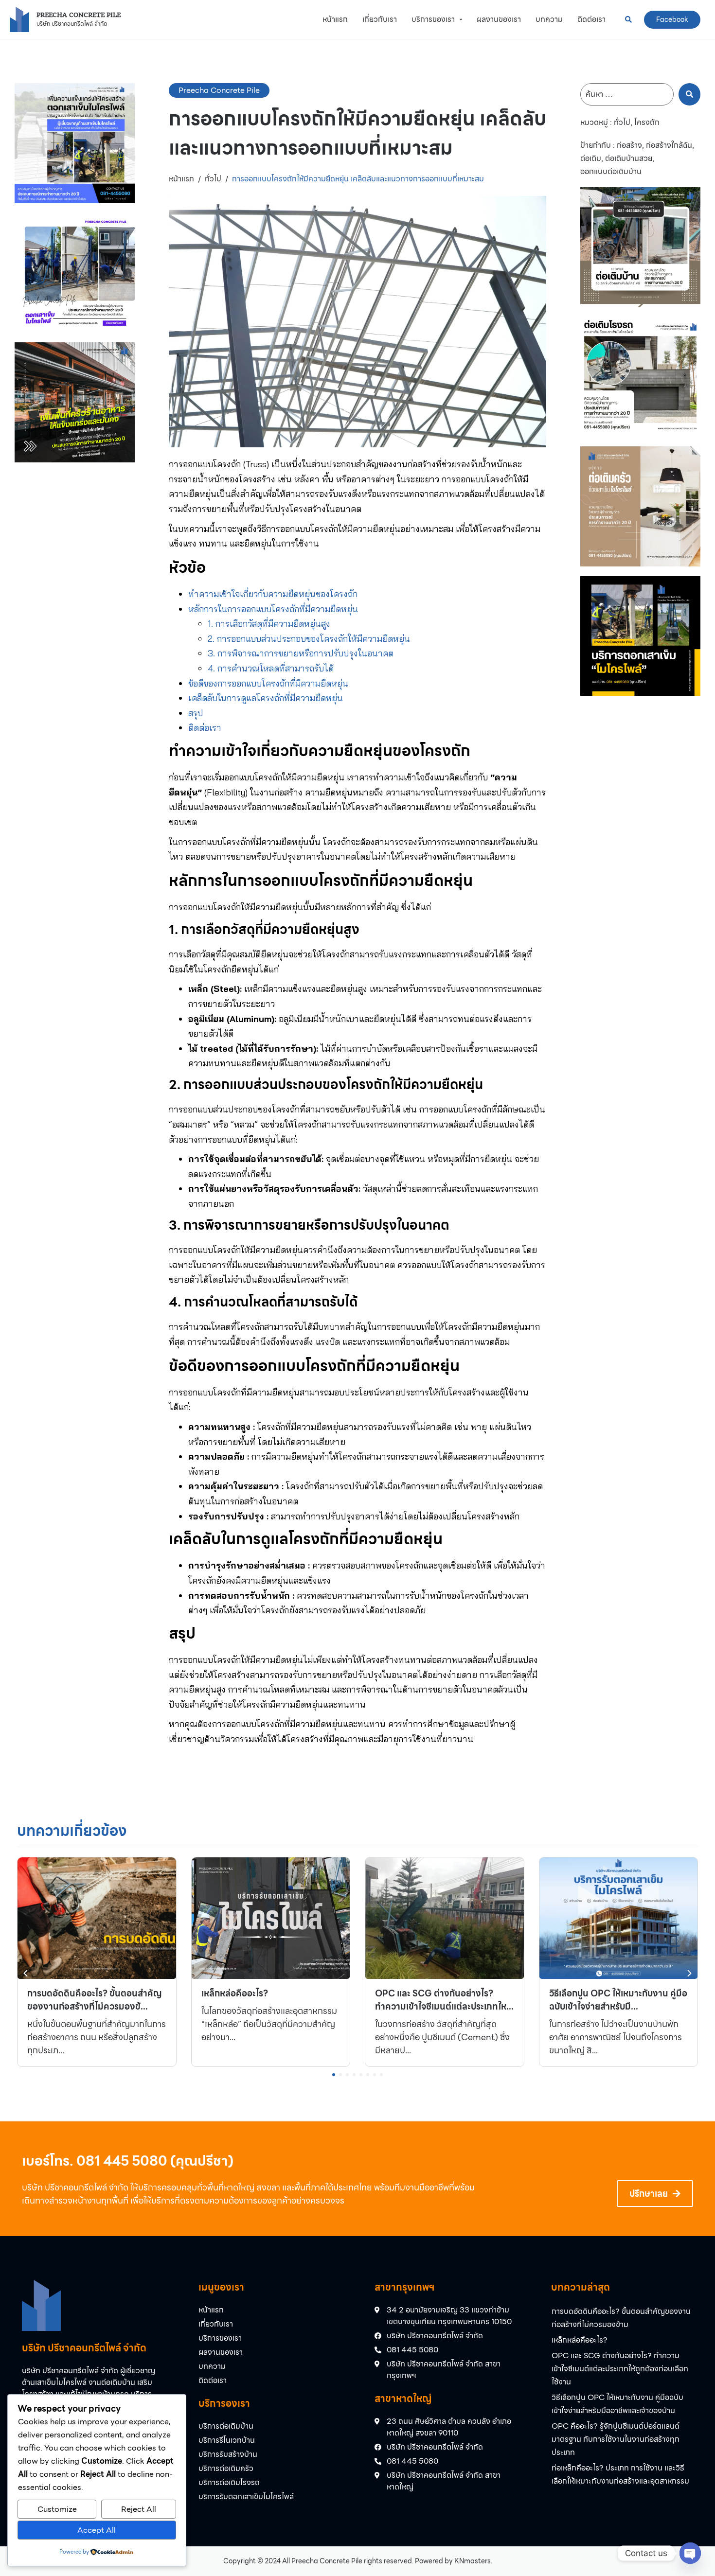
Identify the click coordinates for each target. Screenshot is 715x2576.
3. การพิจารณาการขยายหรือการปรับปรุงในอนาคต (301, 653)
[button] (689, 1973)
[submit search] (689, 94)
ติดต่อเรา (205, 728)
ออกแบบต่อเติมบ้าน (611, 172)
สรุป (196, 713)
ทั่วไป (213, 179)
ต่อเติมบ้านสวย (629, 159)
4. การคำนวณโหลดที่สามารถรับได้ (271, 668)
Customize (57, 2509)
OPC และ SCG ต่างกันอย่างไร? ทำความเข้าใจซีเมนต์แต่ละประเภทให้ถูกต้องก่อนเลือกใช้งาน (620, 2369)
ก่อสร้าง (629, 145)
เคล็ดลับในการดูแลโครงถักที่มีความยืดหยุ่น (266, 698)
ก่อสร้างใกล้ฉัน (669, 145)
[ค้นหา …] (627, 94)
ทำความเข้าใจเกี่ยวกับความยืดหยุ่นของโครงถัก (273, 594)
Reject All (139, 2509)
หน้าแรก (181, 179)
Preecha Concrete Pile (79, 15)
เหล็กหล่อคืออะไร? (580, 2340)
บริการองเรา (224, 2403)
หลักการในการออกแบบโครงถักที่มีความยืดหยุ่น (273, 609)
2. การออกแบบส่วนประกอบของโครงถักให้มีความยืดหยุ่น (309, 639)
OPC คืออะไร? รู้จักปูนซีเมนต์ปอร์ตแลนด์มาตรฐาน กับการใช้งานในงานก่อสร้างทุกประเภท (616, 2439)
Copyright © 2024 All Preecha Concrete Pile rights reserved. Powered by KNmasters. (358, 2561)
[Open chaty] (690, 2553)
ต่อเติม (591, 159)
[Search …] (628, 19)
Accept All (97, 2530)
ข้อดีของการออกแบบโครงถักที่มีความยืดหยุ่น (268, 683)
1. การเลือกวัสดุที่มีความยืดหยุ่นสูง (269, 624)
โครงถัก (647, 123)
